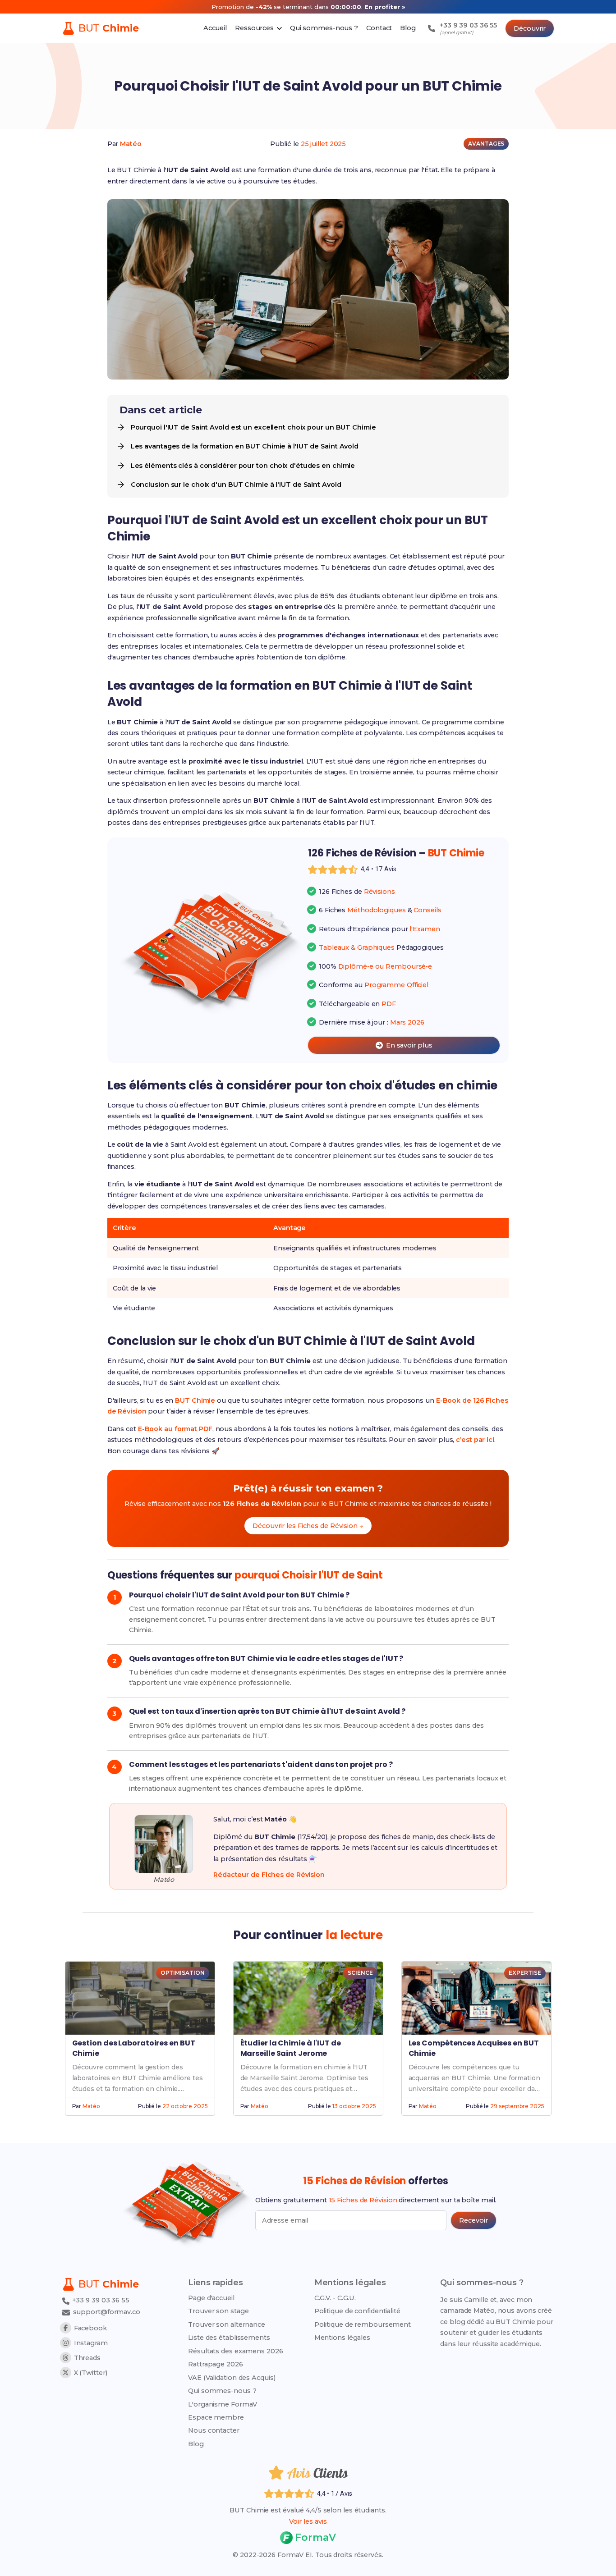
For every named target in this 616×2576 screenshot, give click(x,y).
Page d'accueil (211, 2298)
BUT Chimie (195, 1400)
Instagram (91, 2343)
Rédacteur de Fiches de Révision (269, 1875)
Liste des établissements (229, 2338)
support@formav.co (107, 2312)
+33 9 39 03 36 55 (100, 2300)
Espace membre (216, 2417)
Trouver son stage (218, 2311)
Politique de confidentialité (357, 2311)
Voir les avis (308, 2521)
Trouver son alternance (227, 2324)
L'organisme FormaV (223, 2404)
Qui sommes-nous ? (222, 2391)
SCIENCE (360, 1973)
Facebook (90, 2328)
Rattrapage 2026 (216, 2364)
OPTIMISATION (183, 1973)
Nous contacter (214, 2430)
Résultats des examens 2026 (235, 2351)
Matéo (131, 144)
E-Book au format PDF (175, 1429)
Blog (196, 2444)
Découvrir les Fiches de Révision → (308, 1526)
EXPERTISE (525, 1973)
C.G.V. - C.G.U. (335, 2298)
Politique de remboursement (363, 2324)
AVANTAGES (486, 144)
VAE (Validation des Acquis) (232, 2378)
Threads (87, 2358)
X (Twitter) (91, 2373)
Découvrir (530, 28)
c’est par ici (475, 1440)
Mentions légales (342, 2338)
